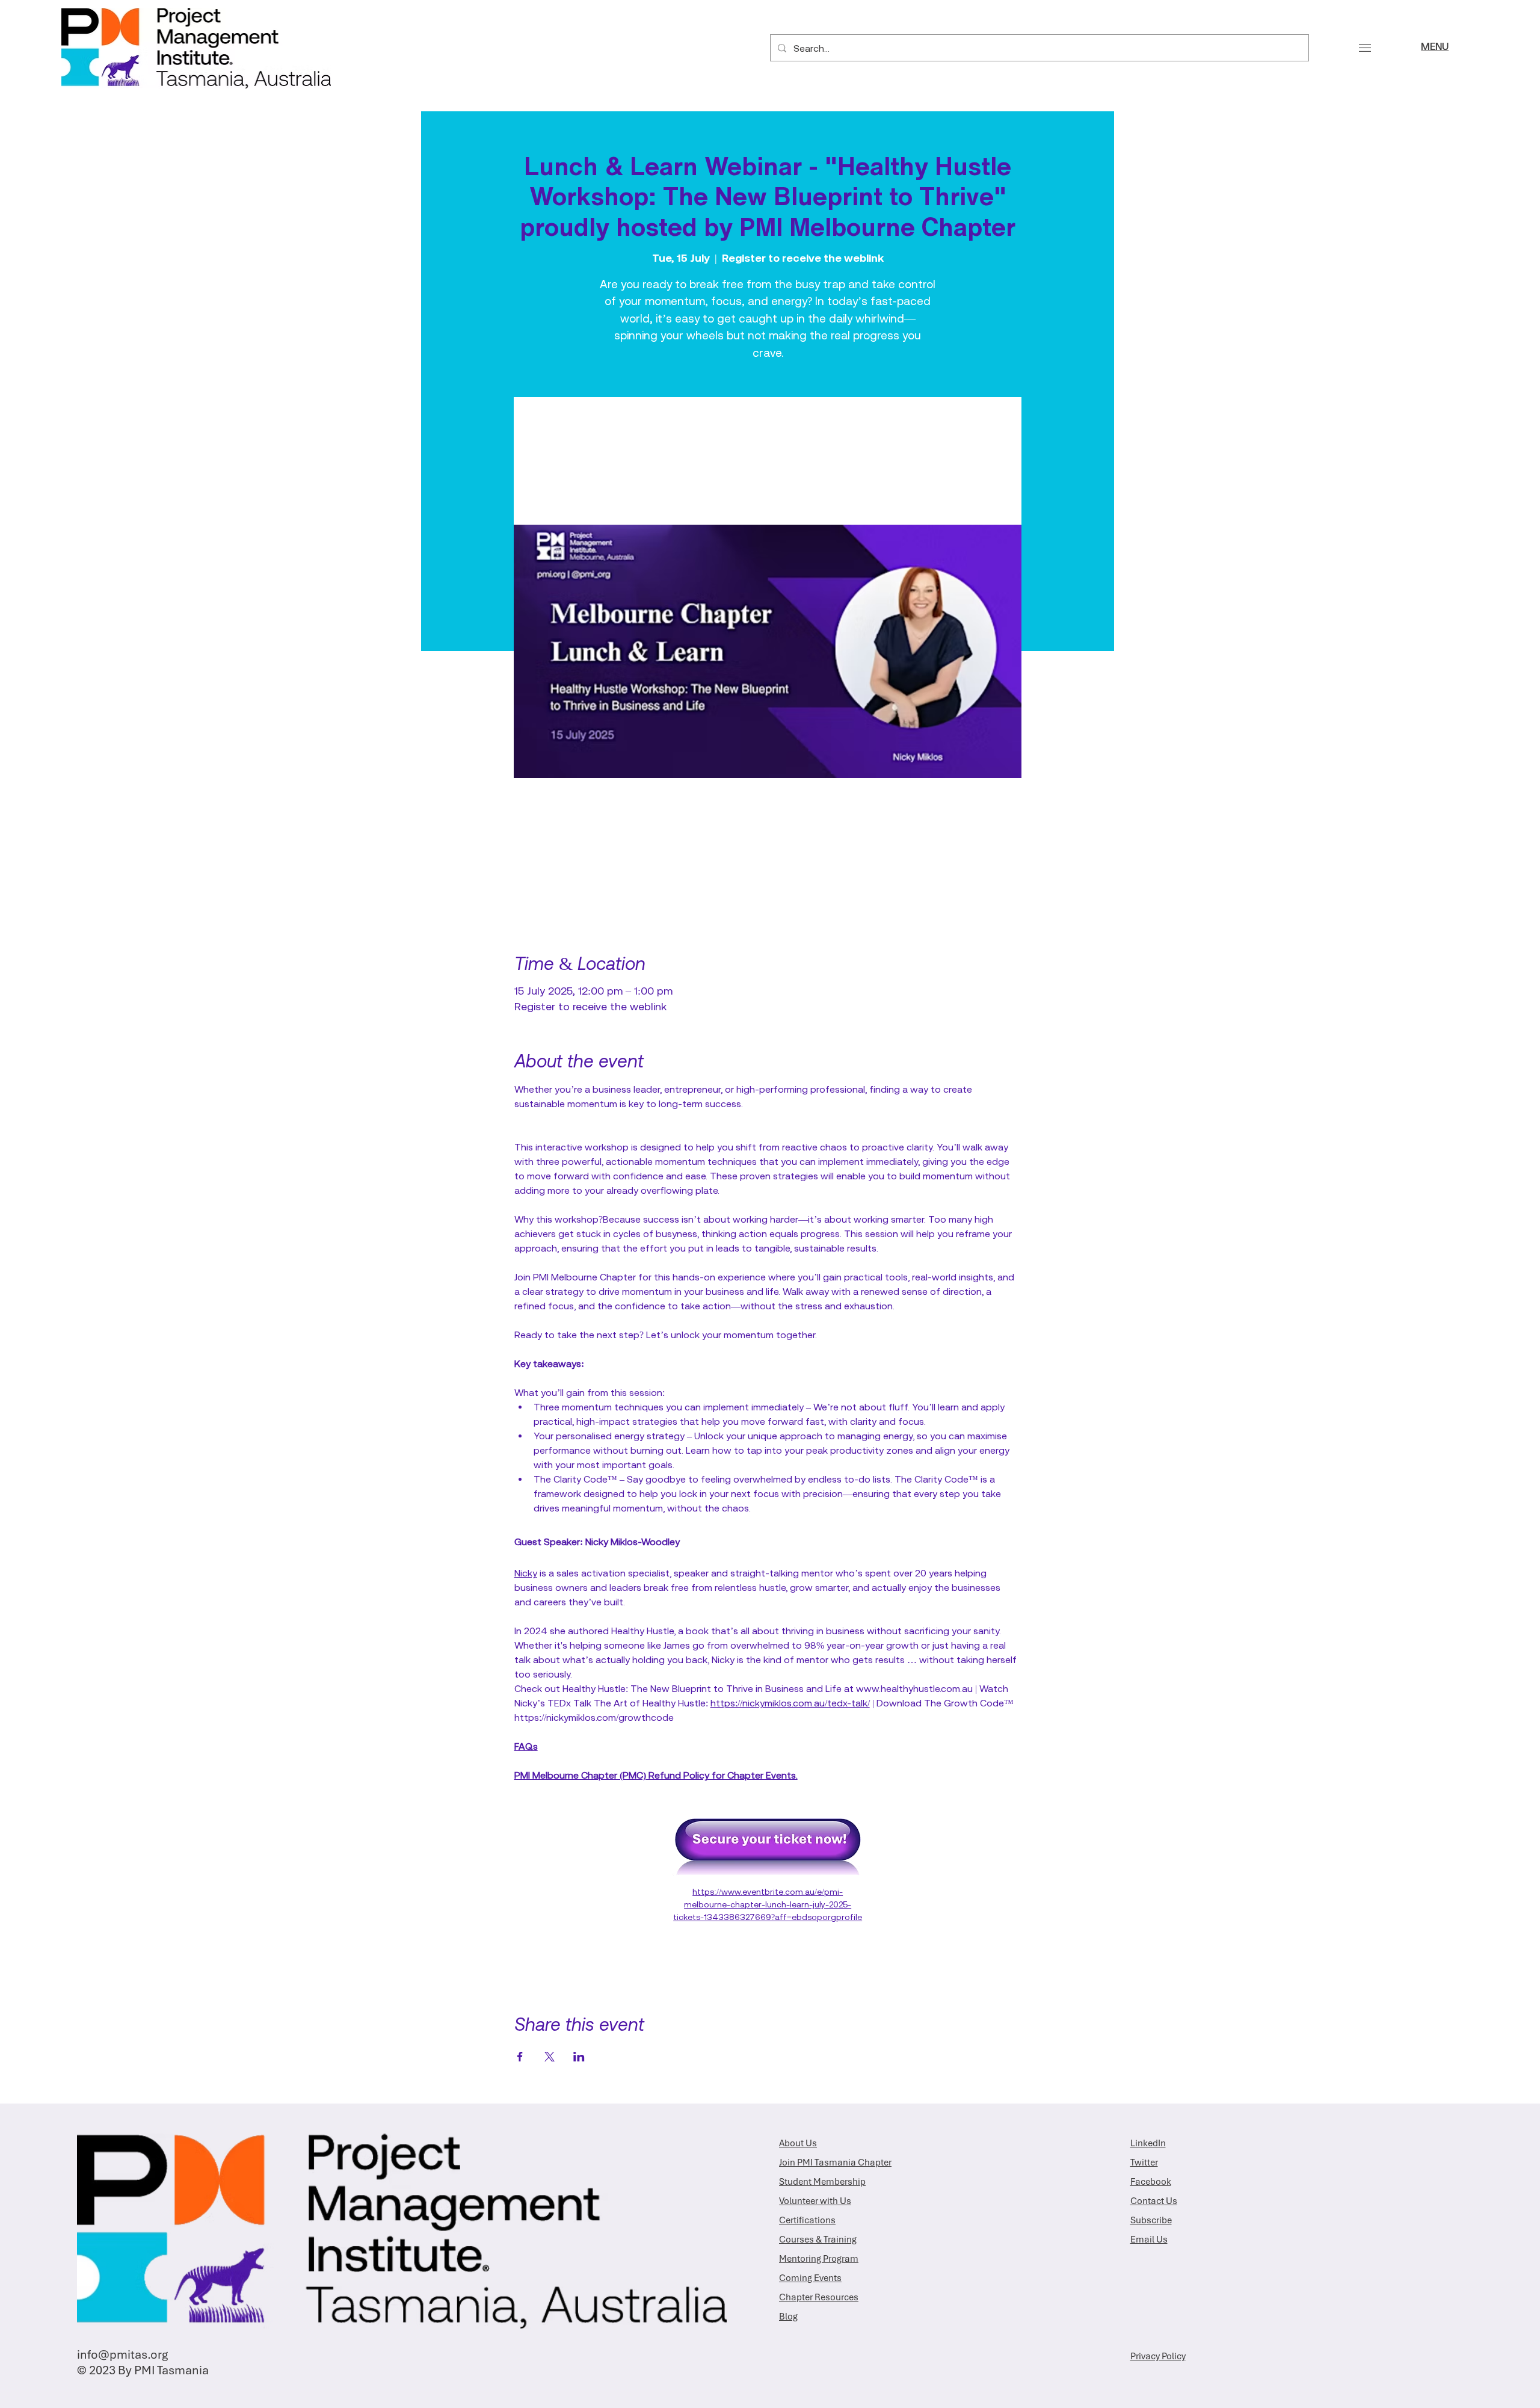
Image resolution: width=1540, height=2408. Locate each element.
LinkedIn (1148, 2143)
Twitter (1144, 2163)
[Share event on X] (550, 2057)
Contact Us (1154, 2201)
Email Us (1149, 2240)
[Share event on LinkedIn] (579, 2057)
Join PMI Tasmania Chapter (835, 2163)
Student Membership (822, 2182)
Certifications (807, 2220)
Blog (788, 2317)
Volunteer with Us (815, 2201)
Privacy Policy (1158, 2356)
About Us (798, 2143)
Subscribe (1151, 2220)
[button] (1365, 48)
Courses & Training (818, 2240)
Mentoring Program (819, 2259)
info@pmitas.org (122, 2354)
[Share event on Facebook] (520, 2057)
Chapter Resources (819, 2297)
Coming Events (810, 2278)
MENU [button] (1435, 48)
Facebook (1151, 2182)
